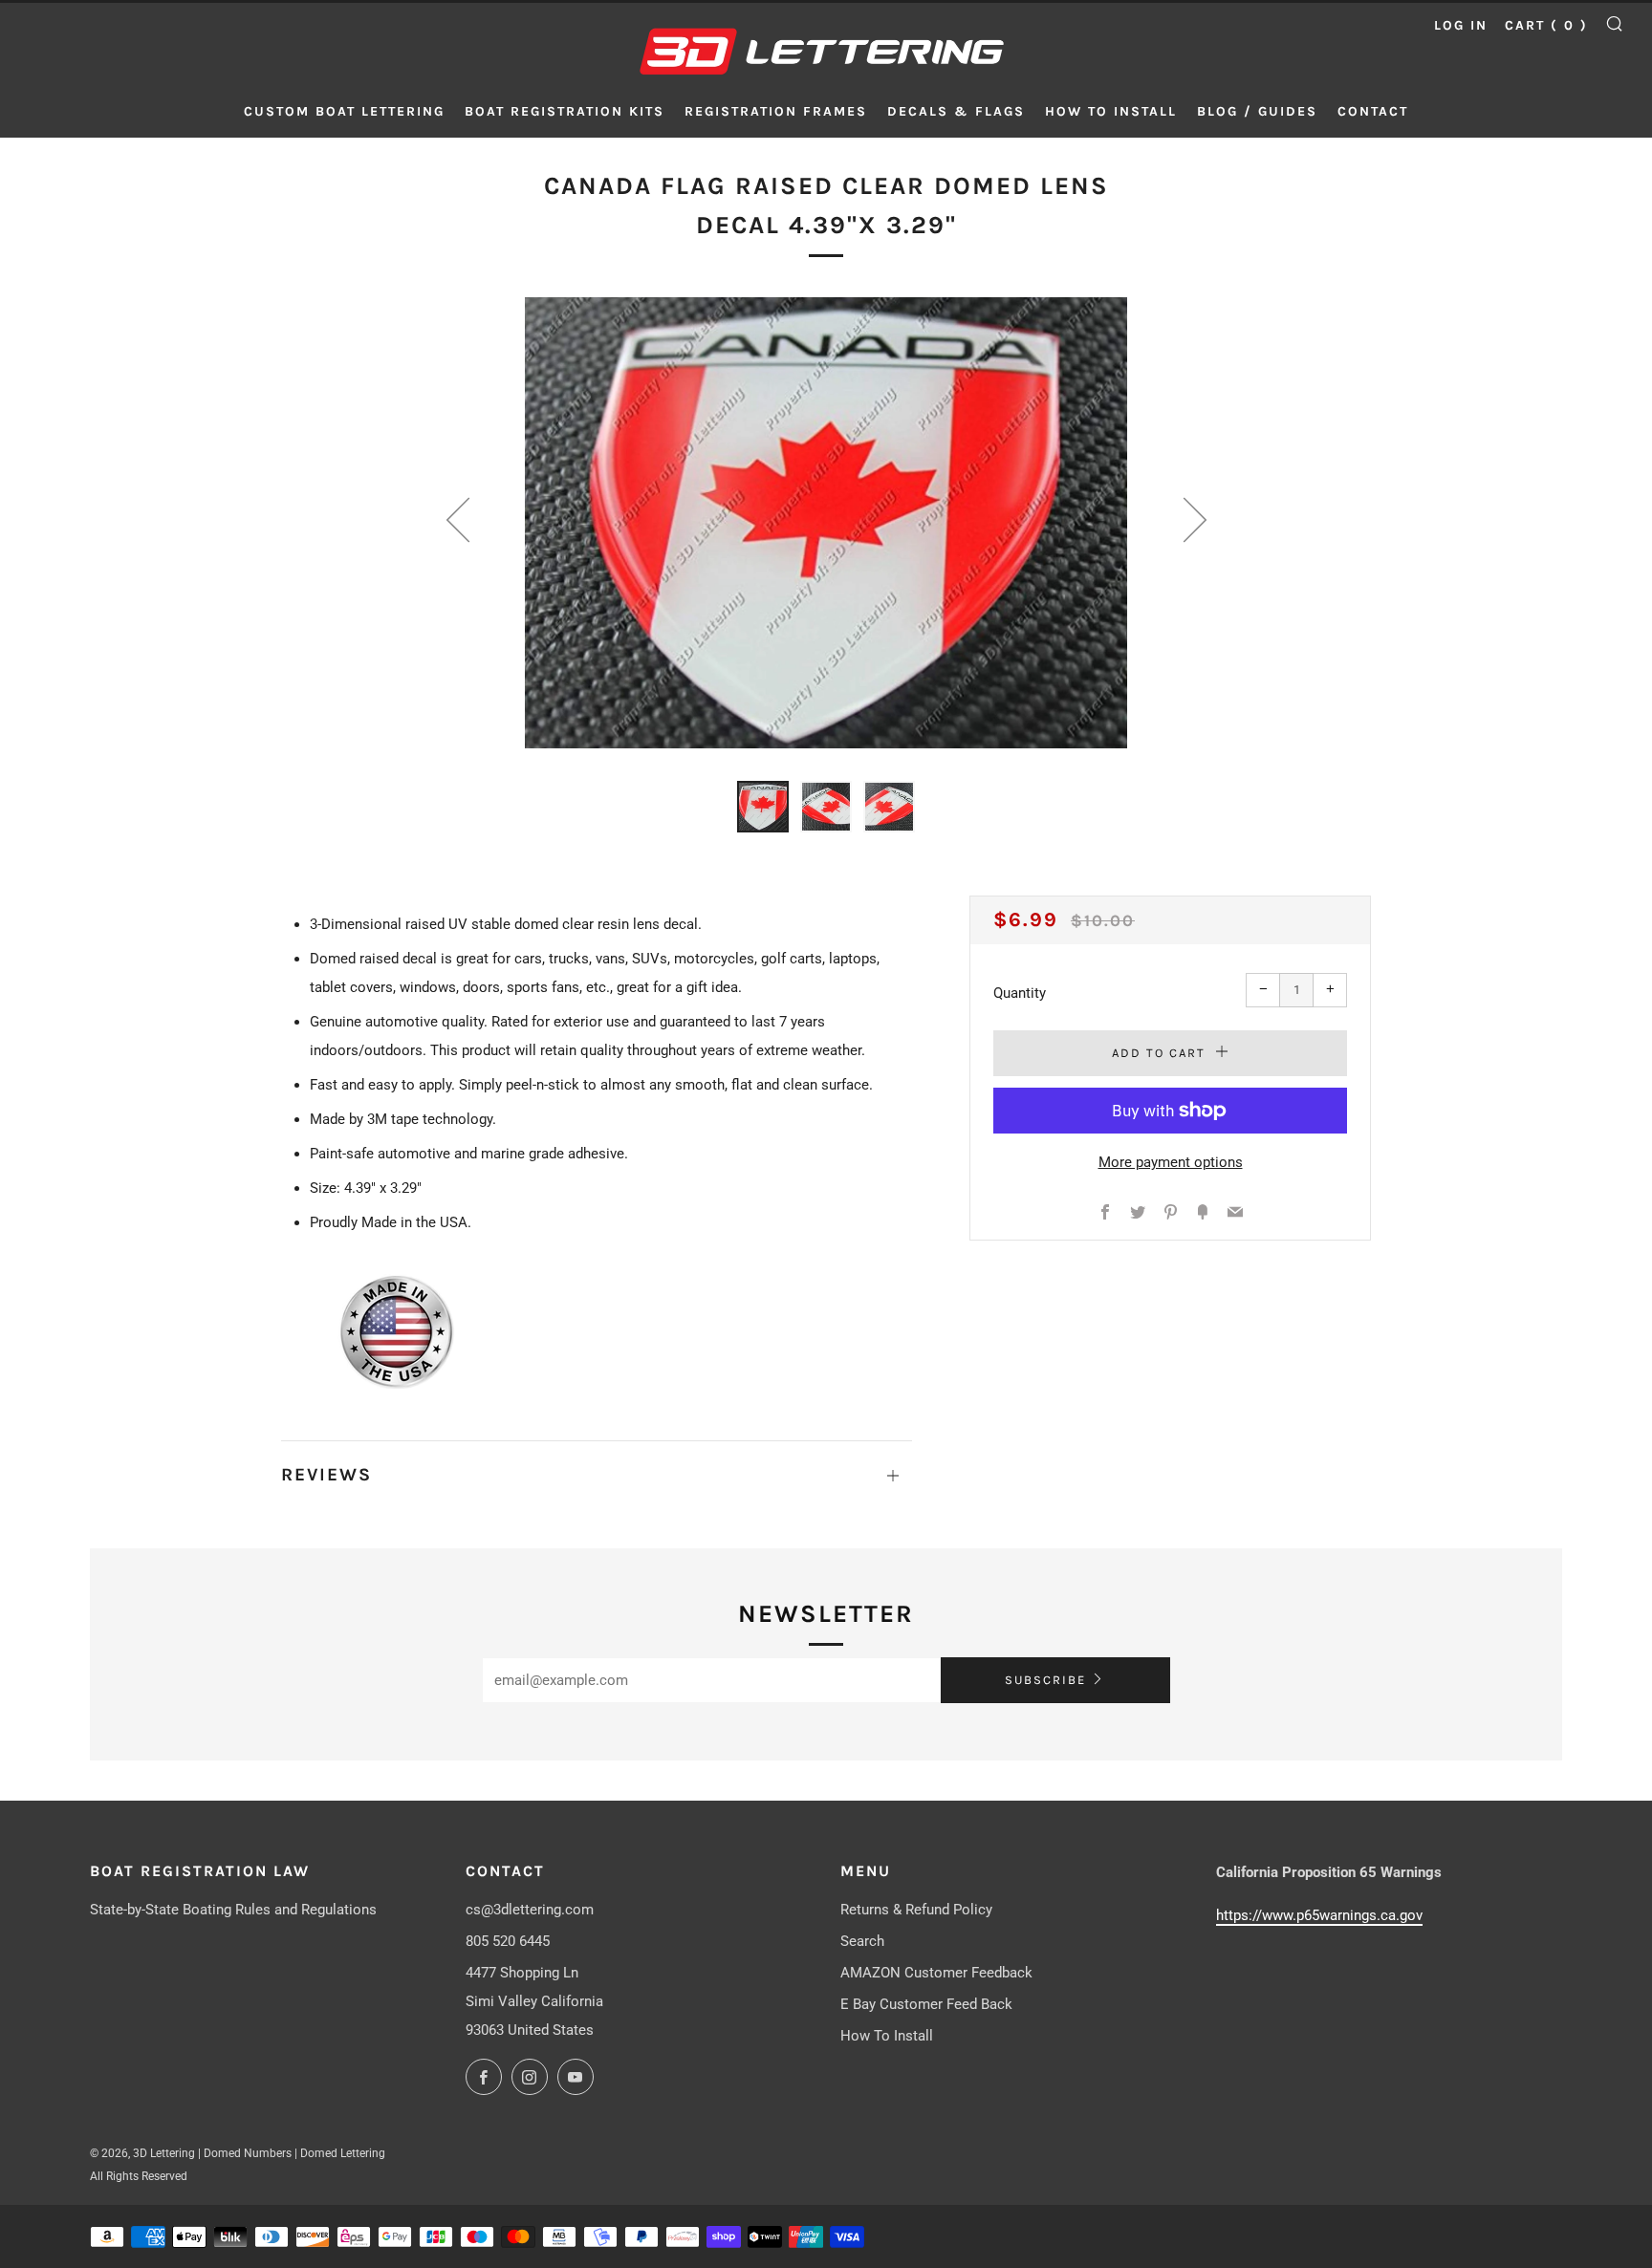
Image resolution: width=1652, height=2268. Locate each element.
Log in (1461, 25)
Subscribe (1045, 1680)
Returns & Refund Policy (916, 1910)
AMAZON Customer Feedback (936, 1973)
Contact (1373, 111)
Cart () (1546, 25)
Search (862, 1941)
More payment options (1171, 1162)
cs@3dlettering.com (530, 1910)
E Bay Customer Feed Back (926, 2004)
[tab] (763, 807)
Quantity (1020, 993)
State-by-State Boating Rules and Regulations (233, 1910)
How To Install (887, 2036)
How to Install (1111, 111)
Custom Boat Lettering (344, 111)
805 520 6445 (508, 1941)
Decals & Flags (956, 111)
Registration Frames (776, 111)
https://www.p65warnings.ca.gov (1319, 1915)
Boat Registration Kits (565, 111)
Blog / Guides (1257, 111)
